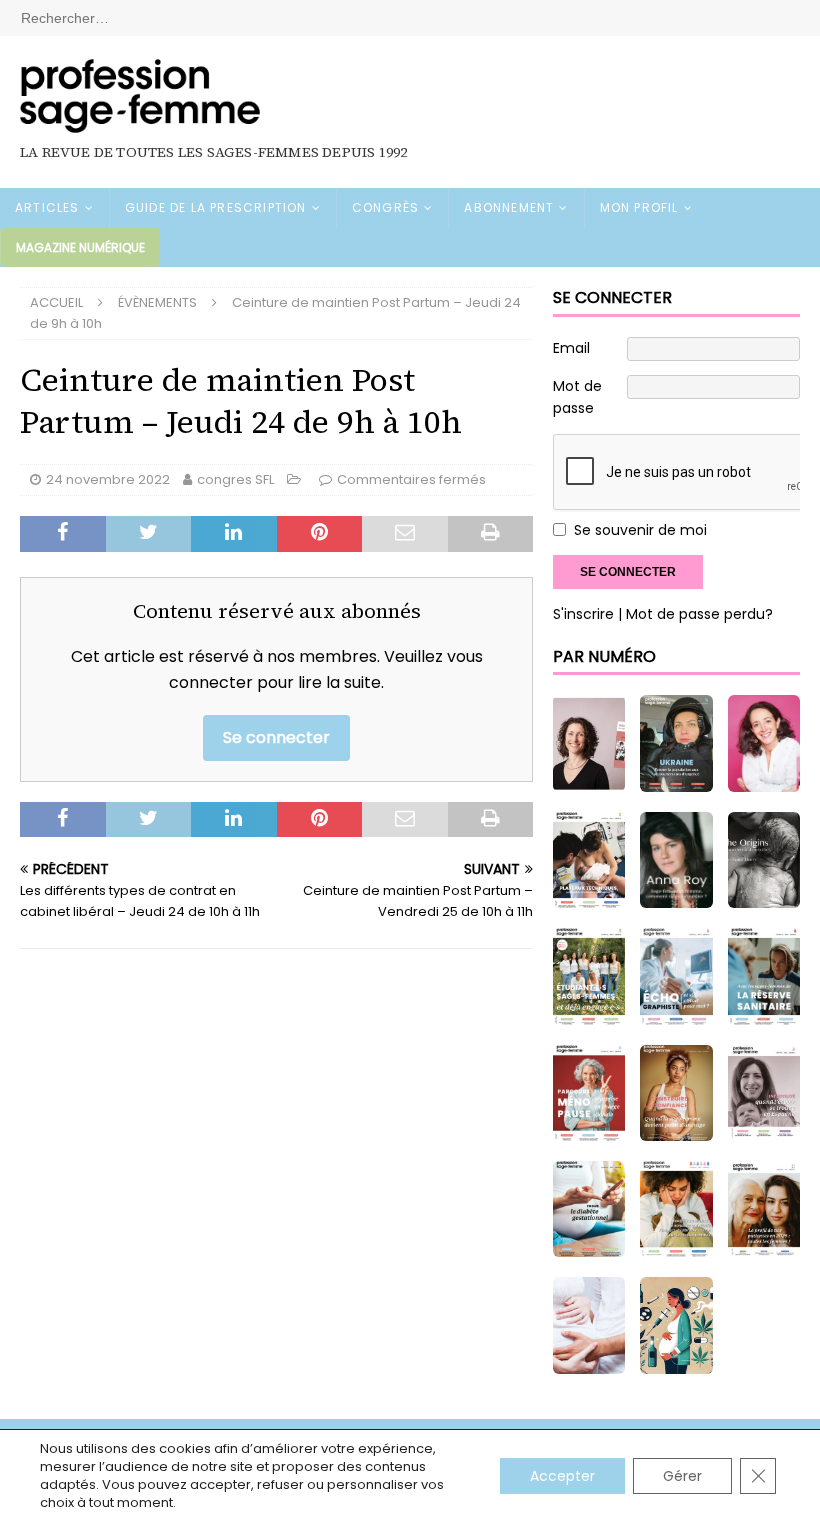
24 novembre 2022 (108, 479)
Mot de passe (577, 397)
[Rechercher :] (410, 17)
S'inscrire (583, 614)
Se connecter (276, 737)
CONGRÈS (385, 207)
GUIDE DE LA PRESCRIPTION (216, 207)
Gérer (682, 1476)
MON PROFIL (639, 207)
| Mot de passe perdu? (695, 614)
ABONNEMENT (509, 207)
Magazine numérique (80, 247)
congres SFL (235, 479)
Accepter (562, 1476)
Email (571, 348)
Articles (47, 207)
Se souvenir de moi (640, 530)
